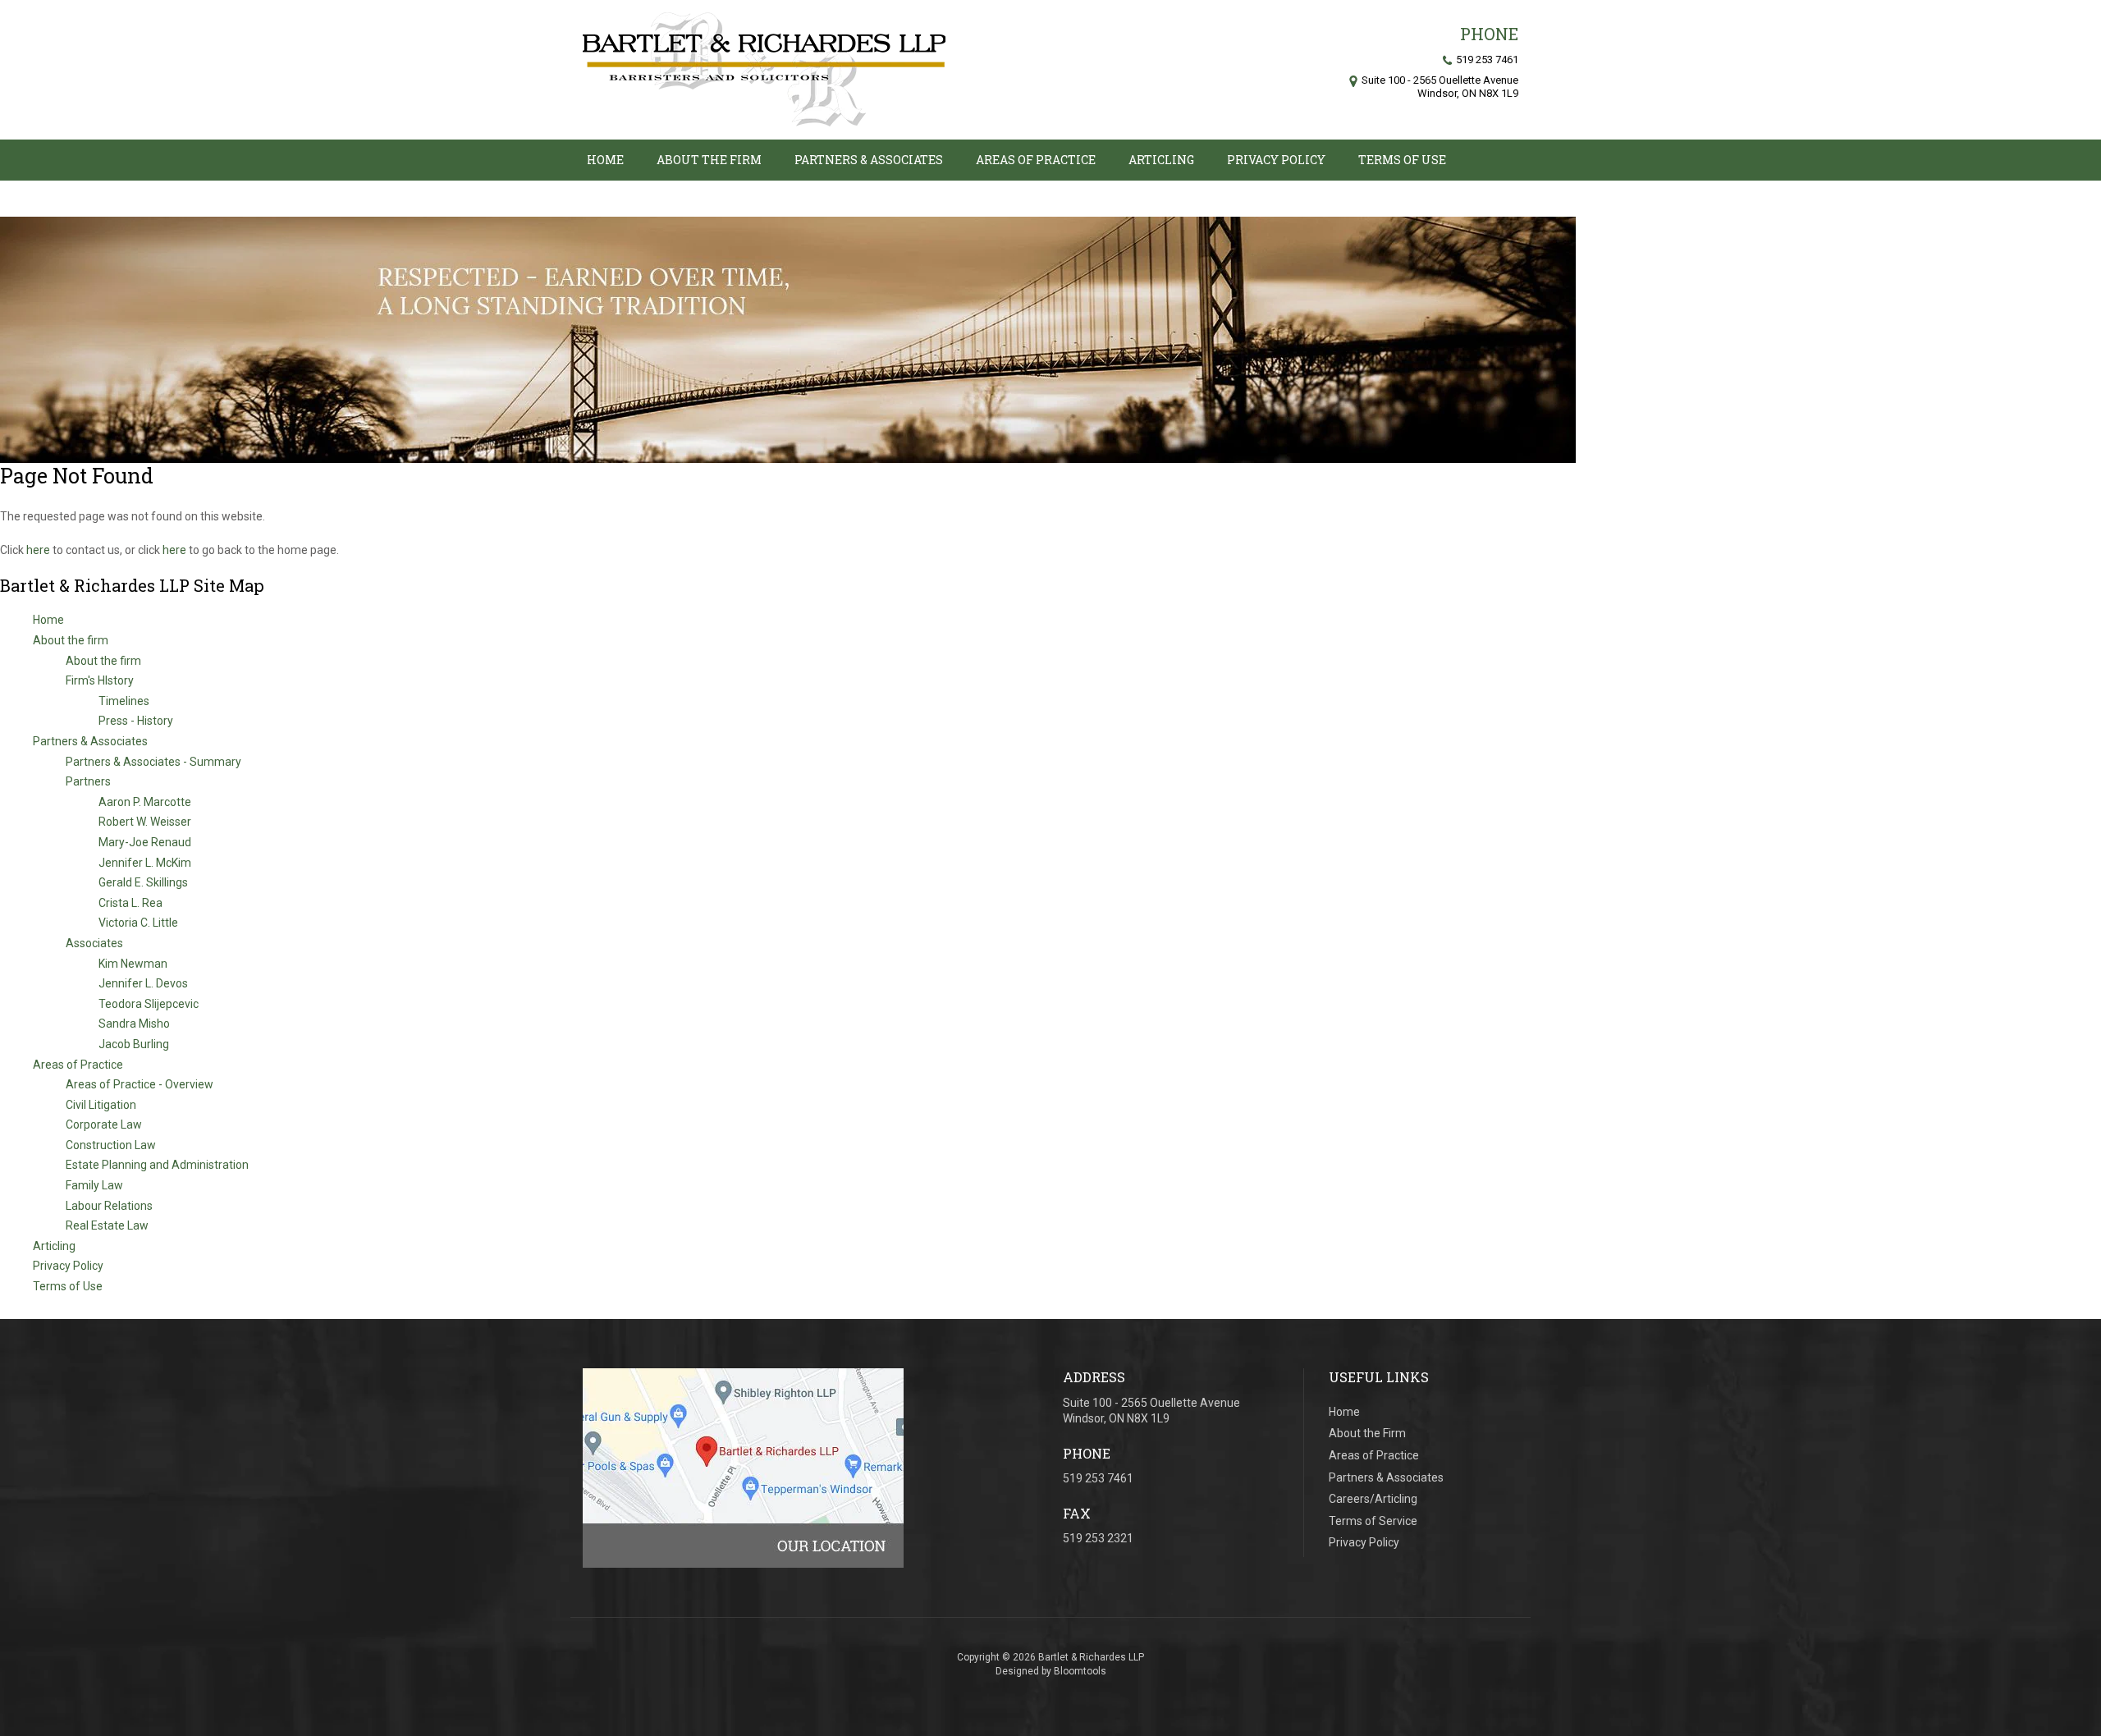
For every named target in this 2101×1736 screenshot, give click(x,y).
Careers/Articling (1373, 1499)
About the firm (709, 160)
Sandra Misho (134, 1024)
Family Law (94, 1185)
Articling (1161, 160)
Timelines (124, 701)
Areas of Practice (1036, 160)
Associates (94, 943)
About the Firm (1367, 1433)
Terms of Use (1402, 160)
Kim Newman (133, 964)
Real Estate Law (107, 1225)
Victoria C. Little (138, 923)
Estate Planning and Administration (157, 1165)
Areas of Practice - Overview (140, 1084)
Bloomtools (1080, 1671)
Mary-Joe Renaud (145, 842)
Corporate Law (104, 1125)
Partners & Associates (869, 160)
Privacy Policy (1276, 160)
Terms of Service (1373, 1521)
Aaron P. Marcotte (145, 802)
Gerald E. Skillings (143, 882)
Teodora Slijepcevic (149, 1004)
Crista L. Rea (130, 903)
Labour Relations (109, 1206)
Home (605, 160)
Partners (88, 781)
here (38, 550)
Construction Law (111, 1145)
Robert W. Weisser (145, 822)
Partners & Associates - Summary (153, 762)
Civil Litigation (101, 1105)
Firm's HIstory (100, 680)
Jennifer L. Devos (143, 983)
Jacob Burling (134, 1044)
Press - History (136, 721)
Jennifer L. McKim (145, 863)
